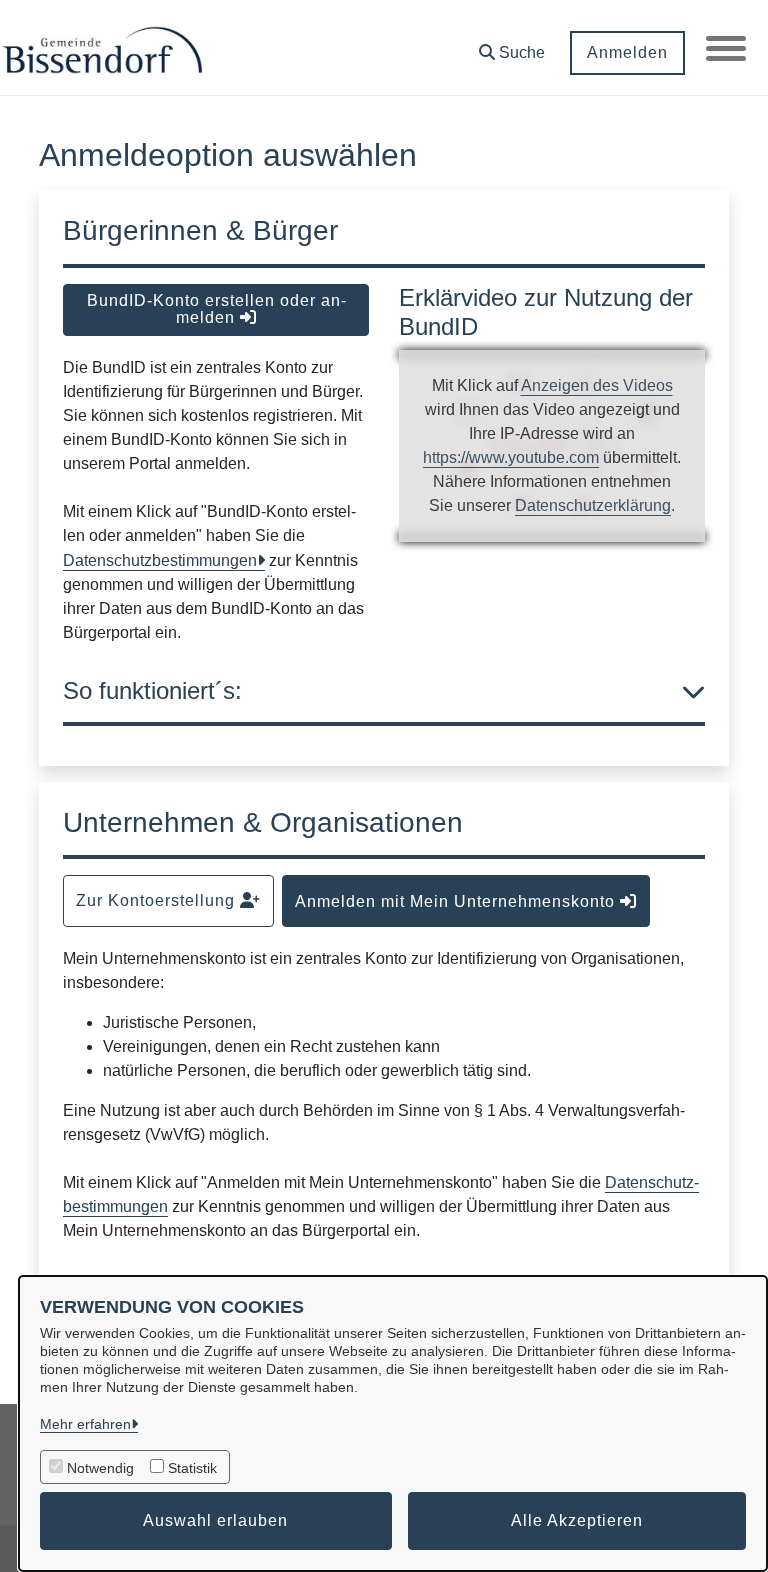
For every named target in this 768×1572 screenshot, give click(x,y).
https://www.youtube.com (511, 457)
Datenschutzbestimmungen (160, 560)
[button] (512, 45)
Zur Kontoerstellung (158, 900)
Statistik (192, 1468)
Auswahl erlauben (215, 1520)
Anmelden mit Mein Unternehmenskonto (457, 901)
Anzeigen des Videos (597, 385)
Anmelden (627, 52)
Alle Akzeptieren (577, 1520)
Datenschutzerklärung (593, 505)
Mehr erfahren (85, 1424)
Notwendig (100, 1468)
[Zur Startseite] (102, 48)
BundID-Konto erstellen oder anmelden (216, 309)
